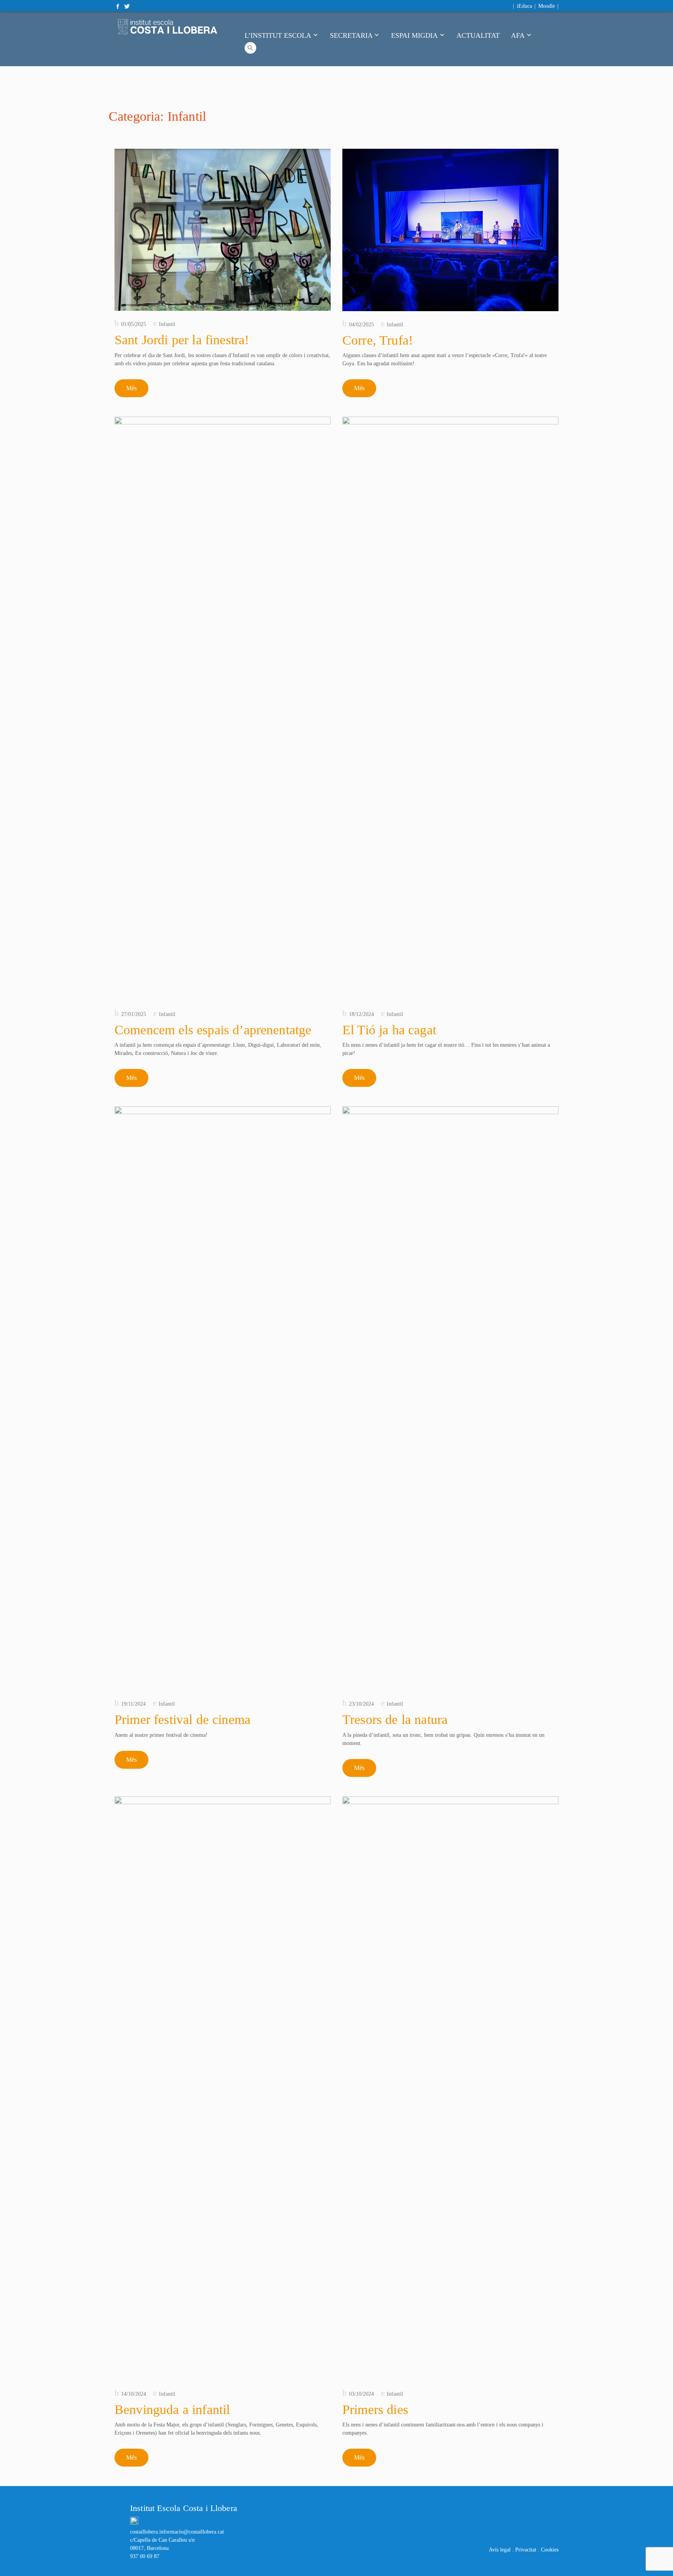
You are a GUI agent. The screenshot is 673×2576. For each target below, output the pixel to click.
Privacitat (526, 2550)
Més (131, 388)
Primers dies (375, 2410)
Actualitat (478, 35)
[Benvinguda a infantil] (223, 2088)
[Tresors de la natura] (450, 1398)
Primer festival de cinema (182, 1719)
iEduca (524, 6)
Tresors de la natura (395, 1719)
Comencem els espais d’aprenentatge (213, 1030)
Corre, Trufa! (378, 340)
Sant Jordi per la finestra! (182, 340)
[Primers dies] (450, 2088)
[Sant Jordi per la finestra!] (223, 230)
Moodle (547, 6)
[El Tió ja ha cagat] (450, 709)
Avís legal (500, 2550)
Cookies (550, 2550)
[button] (250, 47)
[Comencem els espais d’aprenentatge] (223, 709)
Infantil (167, 324)
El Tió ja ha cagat (389, 1030)
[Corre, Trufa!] (450, 230)
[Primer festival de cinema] (223, 1398)
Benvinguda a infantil (172, 2410)
